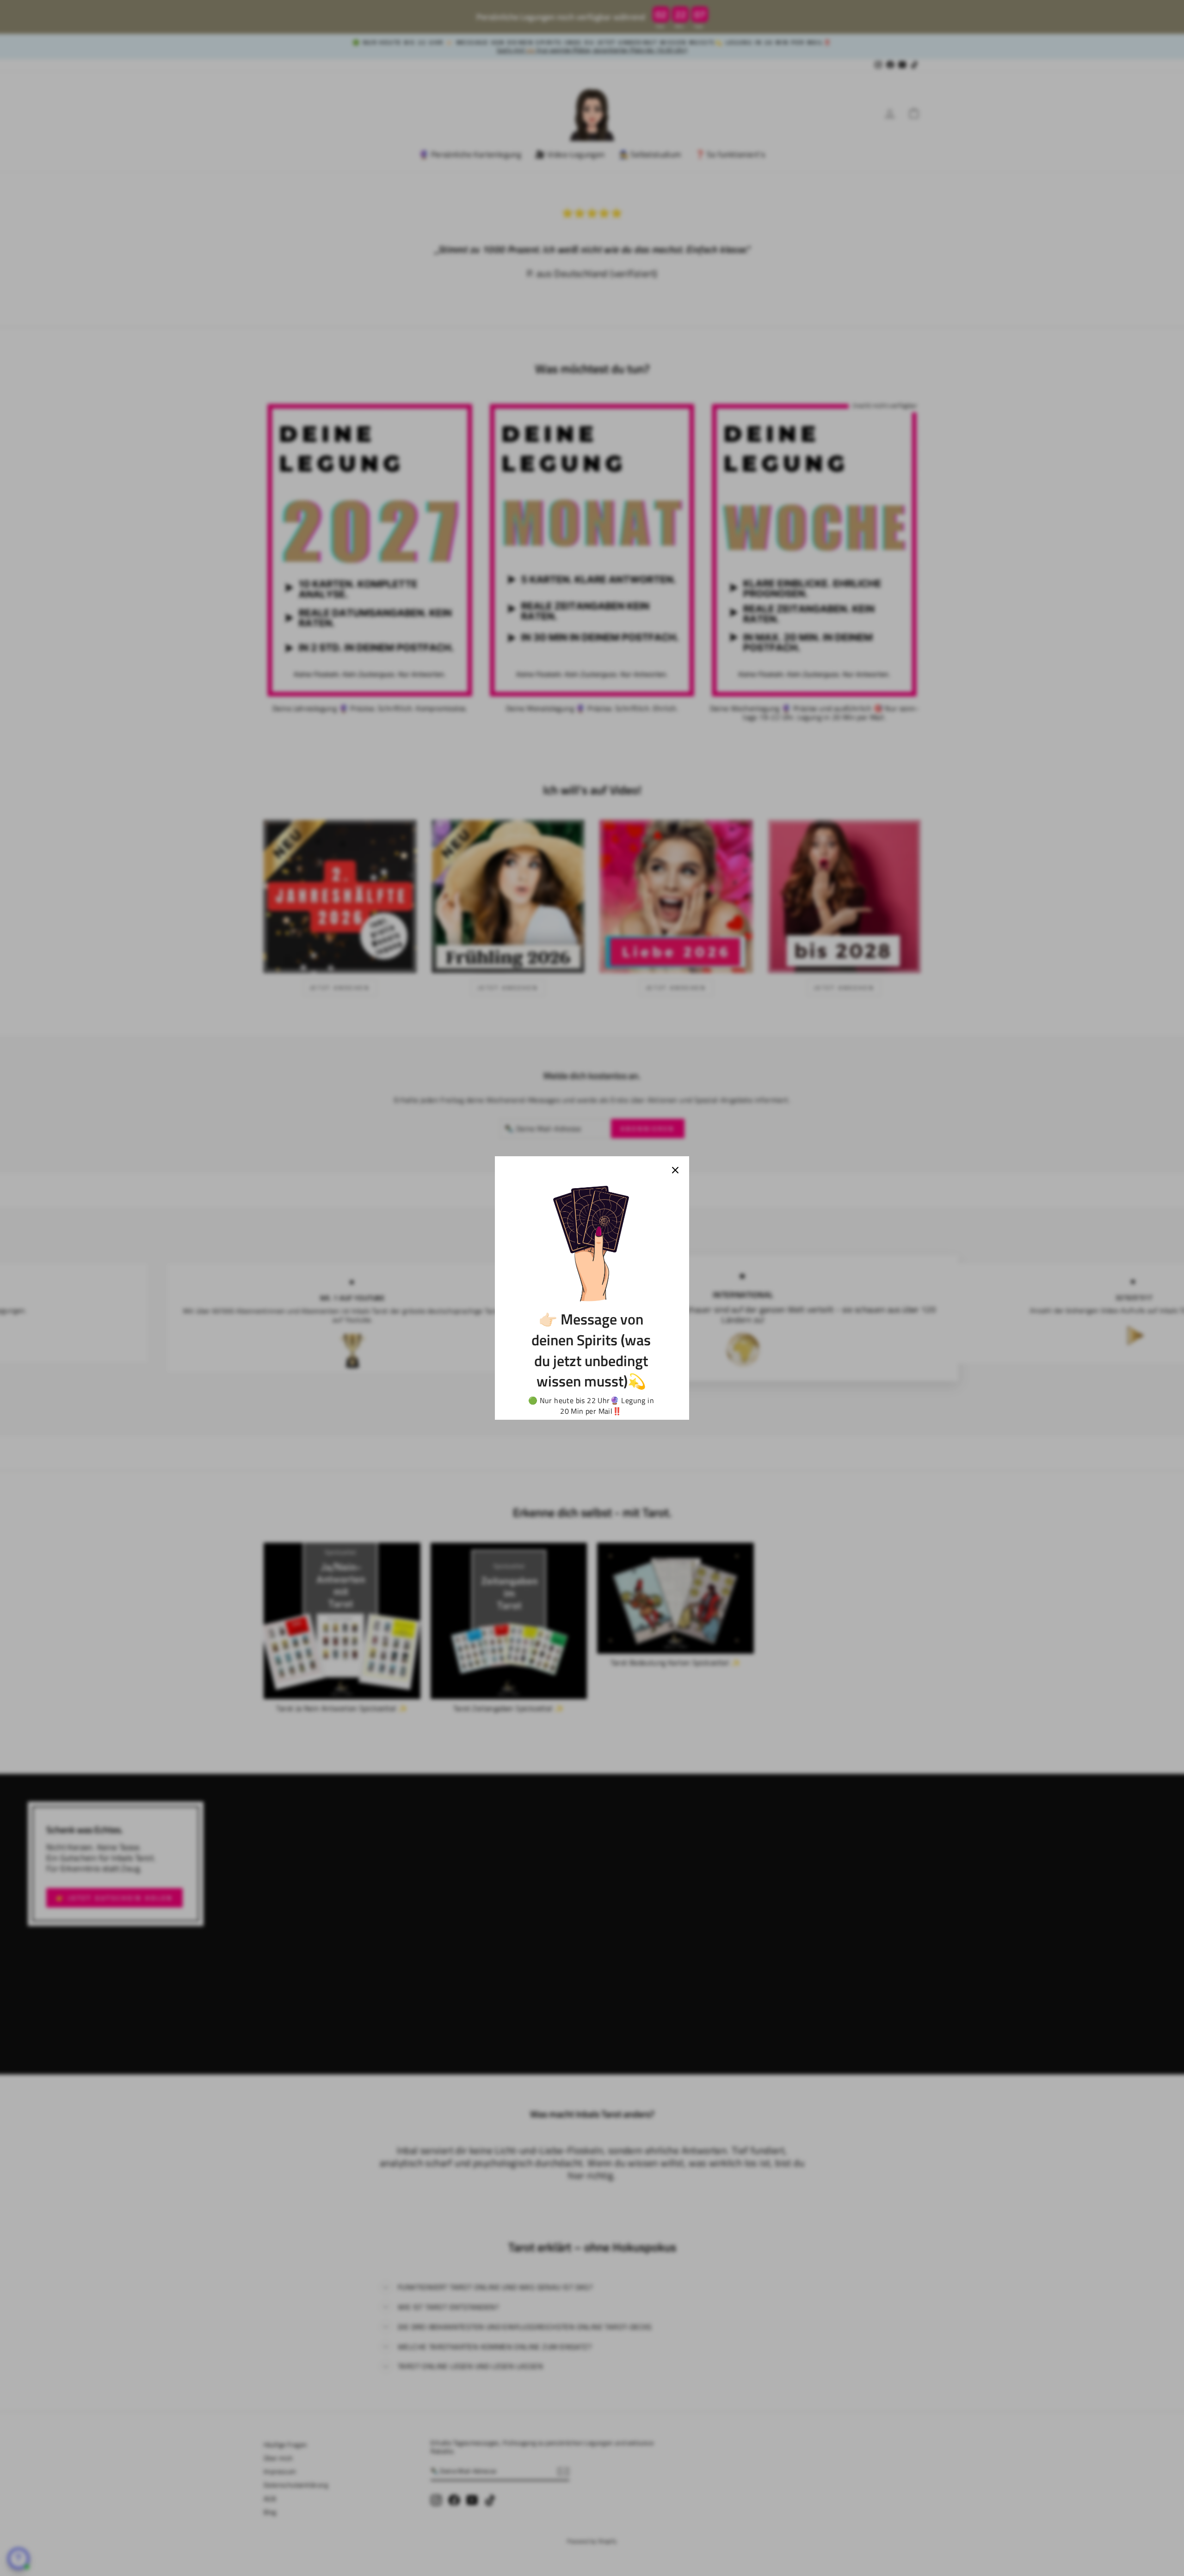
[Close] (675, 1170)
